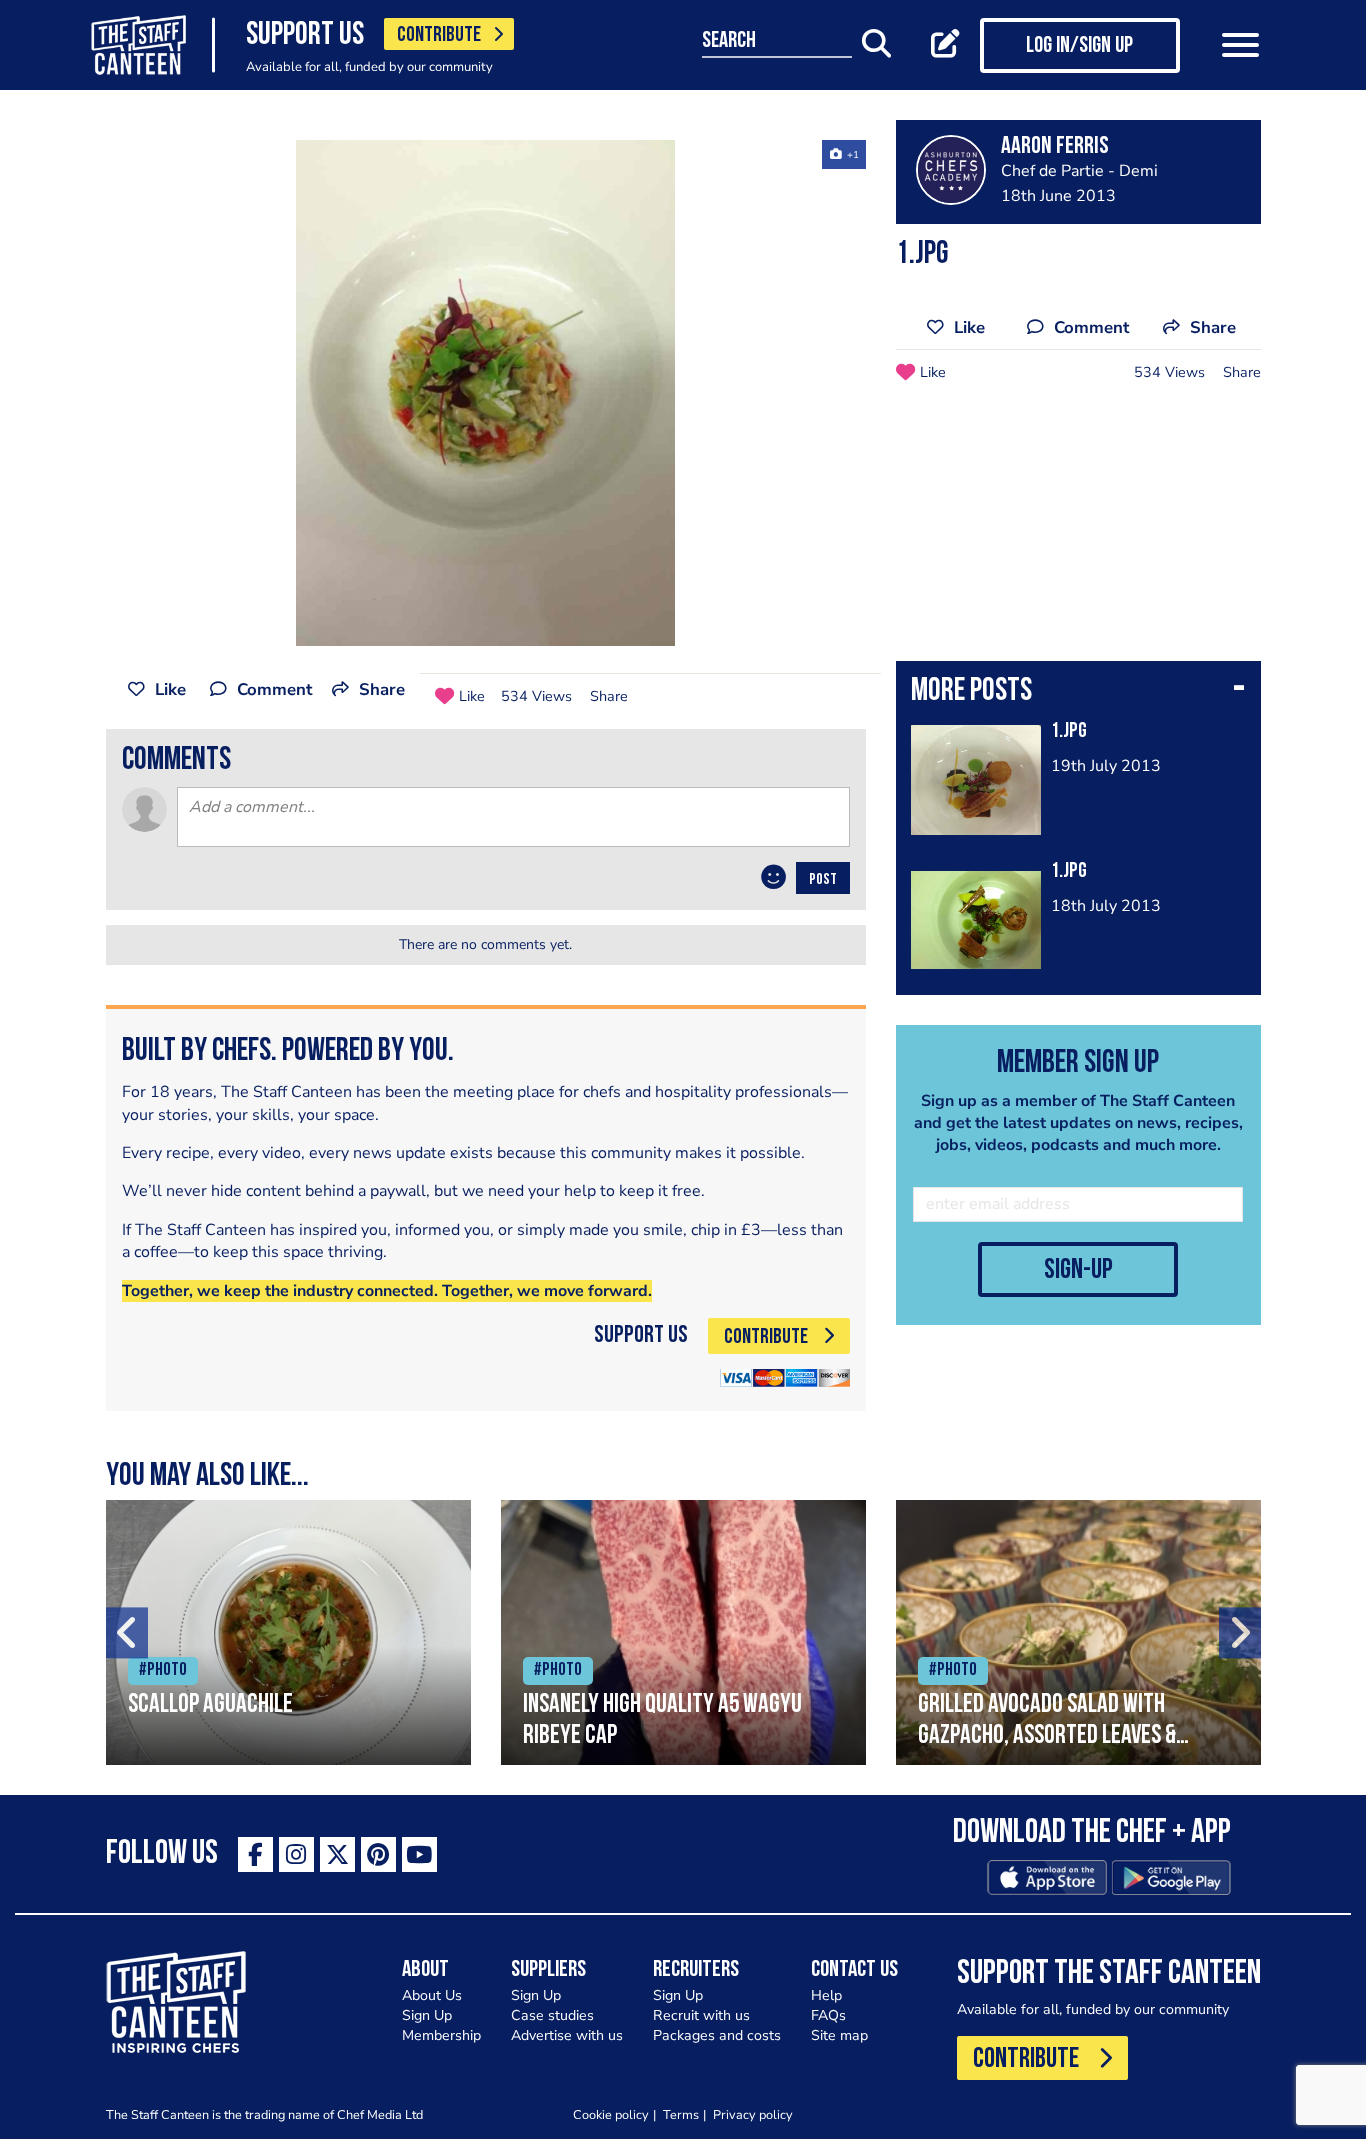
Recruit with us (701, 2015)
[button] (1078, 693)
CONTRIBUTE (439, 35)
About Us (432, 1995)
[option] (486, 393)
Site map (839, 2035)
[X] (337, 1854)
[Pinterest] (378, 1854)
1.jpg (1069, 731)
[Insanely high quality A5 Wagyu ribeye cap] (683, 1632)
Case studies (552, 2015)
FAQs (828, 2015)
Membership (441, 2035)
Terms (681, 2114)
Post (823, 880)
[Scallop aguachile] (288, 1632)
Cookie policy (611, 2114)
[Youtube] (419, 1854)
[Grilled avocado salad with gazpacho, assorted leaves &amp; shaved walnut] (1078, 1632)
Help (826, 1995)
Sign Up (427, 2015)
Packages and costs (717, 2035)
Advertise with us (567, 2035)
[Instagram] (296, 1854)
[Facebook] (255, 1854)
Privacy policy (753, 2114)
